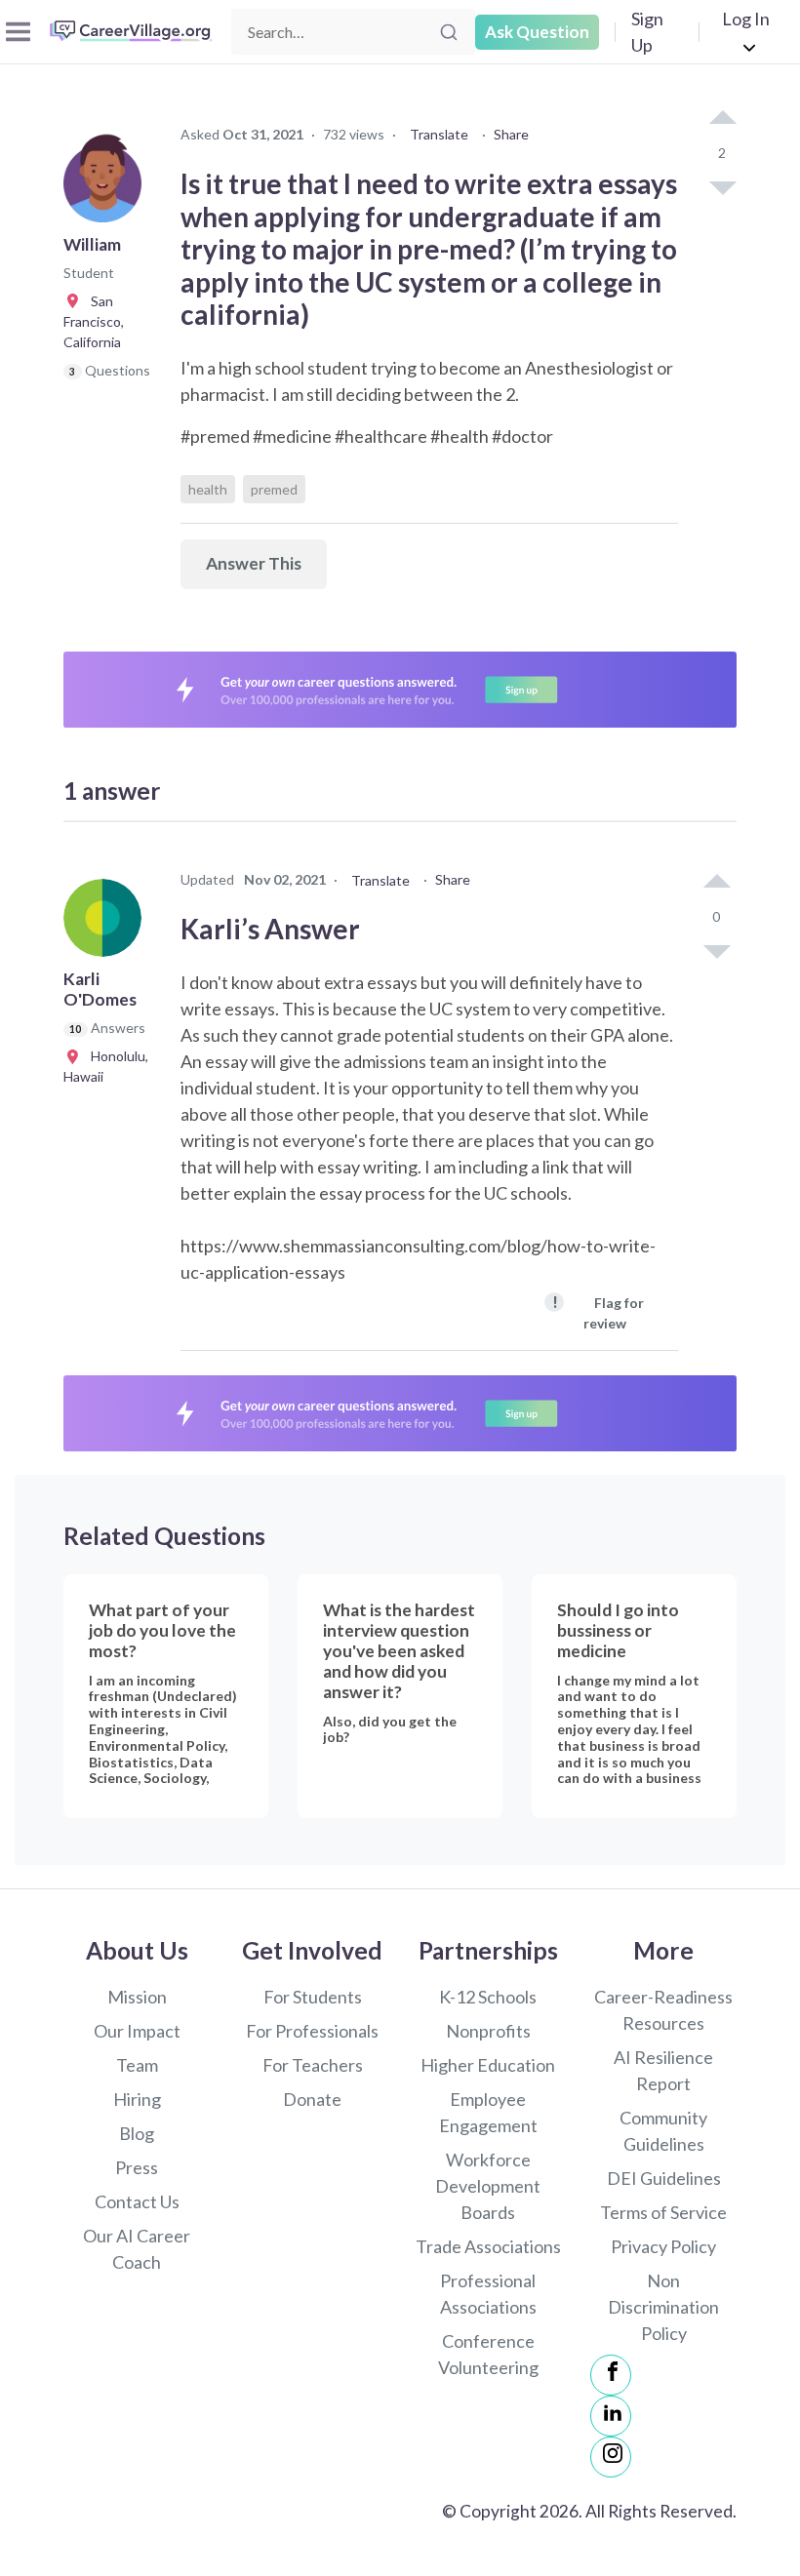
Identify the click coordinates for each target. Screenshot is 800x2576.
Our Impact (137, 2031)
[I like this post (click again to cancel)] (722, 119)
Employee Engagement (488, 2112)
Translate (439, 134)
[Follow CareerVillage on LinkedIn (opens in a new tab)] (611, 2416)
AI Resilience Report (663, 2070)
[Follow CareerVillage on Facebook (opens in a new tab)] (611, 2375)
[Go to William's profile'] (107, 189)
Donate (312, 2099)
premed (274, 489)
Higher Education (488, 2065)
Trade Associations (488, 2246)
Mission (137, 1997)
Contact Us (137, 2201)
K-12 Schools (488, 1997)
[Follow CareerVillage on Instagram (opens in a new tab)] (611, 2457)
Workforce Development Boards (488, 2186)
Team (137, 2065)
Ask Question (537, 32)
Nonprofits (488, 2031)
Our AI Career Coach (137, 2249)
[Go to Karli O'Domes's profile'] (107, 924)
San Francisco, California (94, 321)
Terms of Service (663, 2212)
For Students (313, 1997)
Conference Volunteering (488, 2354)
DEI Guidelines (664, 2178)
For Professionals (312, 2031)
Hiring (137, 2099)
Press (137, 2167)
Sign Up (647, 32)
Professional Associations (488, 2294)
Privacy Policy (663, 2246)
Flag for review (598, 1311)
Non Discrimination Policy (663, 2307)
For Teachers (313, 2065)
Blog (137, 2133)
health (208, 489)
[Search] (449, 32)
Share (511, 134)
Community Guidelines (663, 2131)
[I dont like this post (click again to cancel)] (722, 186)
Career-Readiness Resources (663, 2010)
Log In (746, 19)
